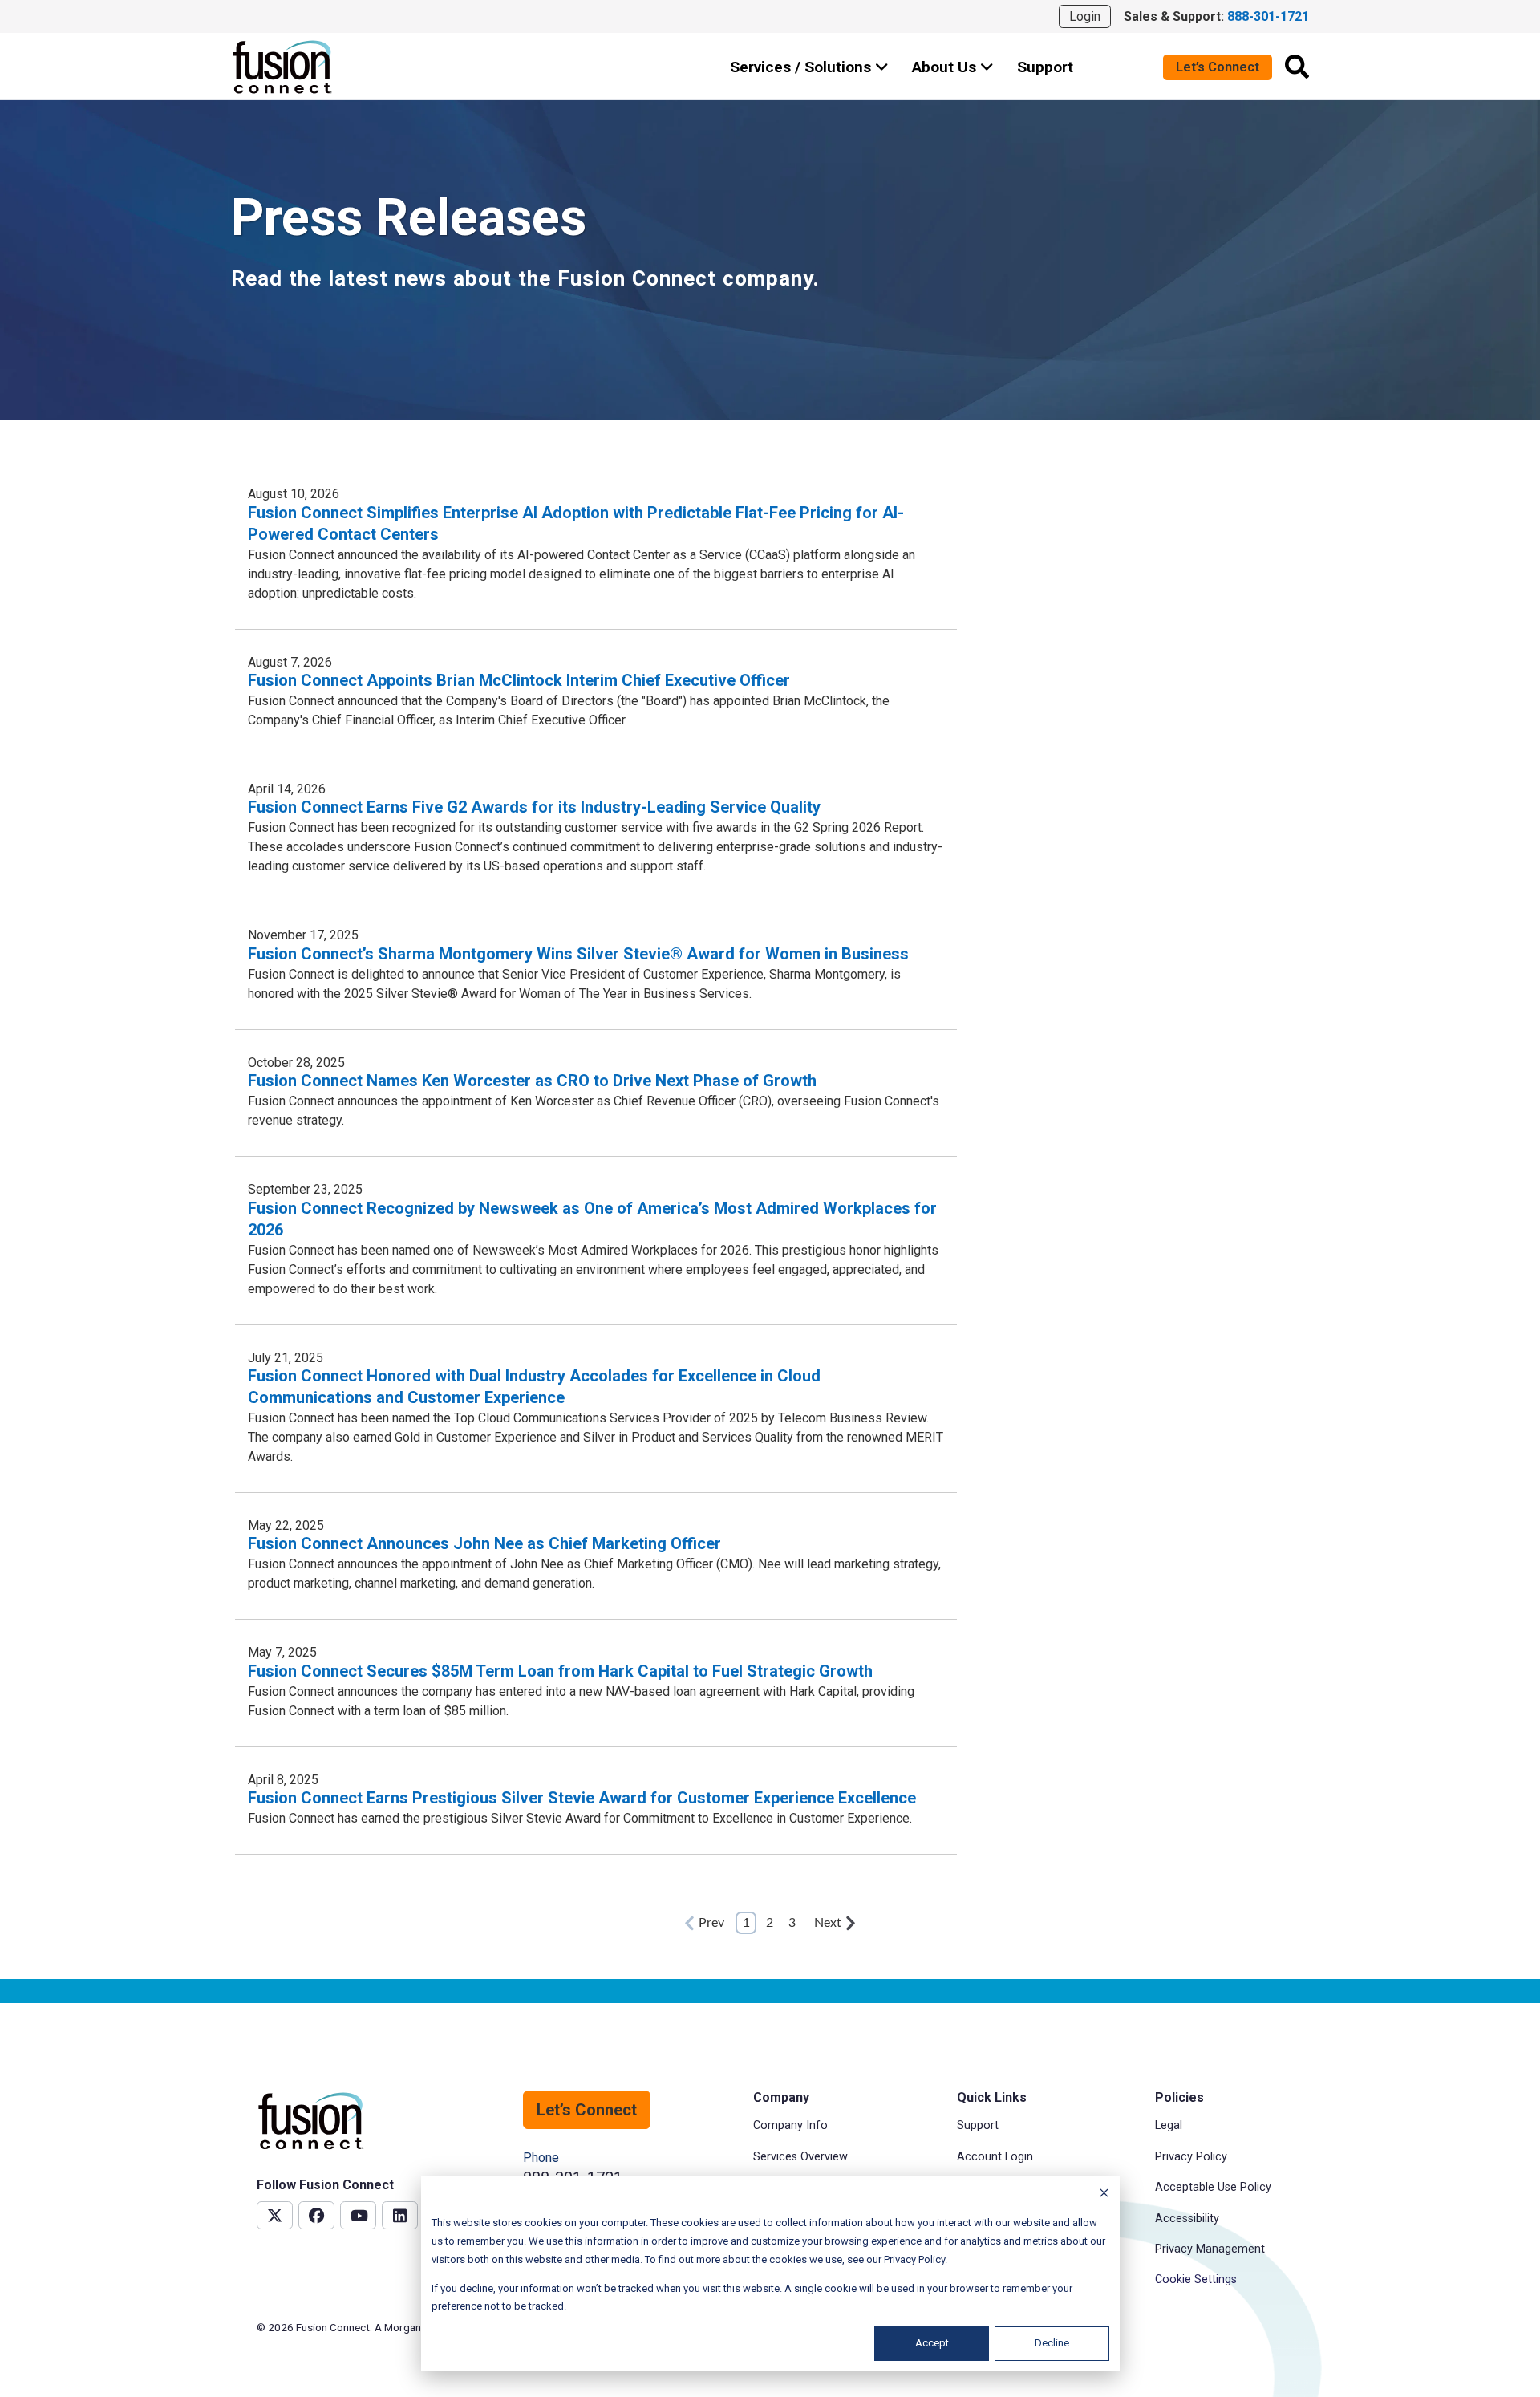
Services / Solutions (802, 67)
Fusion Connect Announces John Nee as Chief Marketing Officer (484, 1543)
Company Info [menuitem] (790, 2125)
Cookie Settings (1196, 2279)
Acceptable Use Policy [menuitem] (1213, 2187)
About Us (946, 67)
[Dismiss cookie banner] (1104, 2195)
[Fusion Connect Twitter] (275, 2215)
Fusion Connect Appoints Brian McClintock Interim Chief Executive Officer (519, 680)
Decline (1052, 2343)
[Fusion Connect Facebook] (316, 2215)
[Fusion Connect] (283, 67)
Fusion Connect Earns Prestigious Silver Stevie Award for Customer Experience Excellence (582, 1798)
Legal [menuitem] (1169, 2125)
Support (1045, 67)
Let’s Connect (1218, 67)
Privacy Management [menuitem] (1210, 2249)
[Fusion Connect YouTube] (358, 2215)
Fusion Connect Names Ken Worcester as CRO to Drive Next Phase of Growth (532, 1081)
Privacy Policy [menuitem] (1191, 2157)
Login (1085, 16)
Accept (932, 2343)
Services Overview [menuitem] (800, 2157)
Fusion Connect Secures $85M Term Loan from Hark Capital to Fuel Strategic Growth (560, 1671)
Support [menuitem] (978, 2125)
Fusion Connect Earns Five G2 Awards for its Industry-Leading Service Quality (534, 807)
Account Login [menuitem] (995, 2157)
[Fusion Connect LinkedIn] (400, 2215)
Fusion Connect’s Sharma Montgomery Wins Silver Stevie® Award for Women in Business (578, 954)
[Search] (1297, 67)
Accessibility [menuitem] (1187, 2219)
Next (828, 1923)
